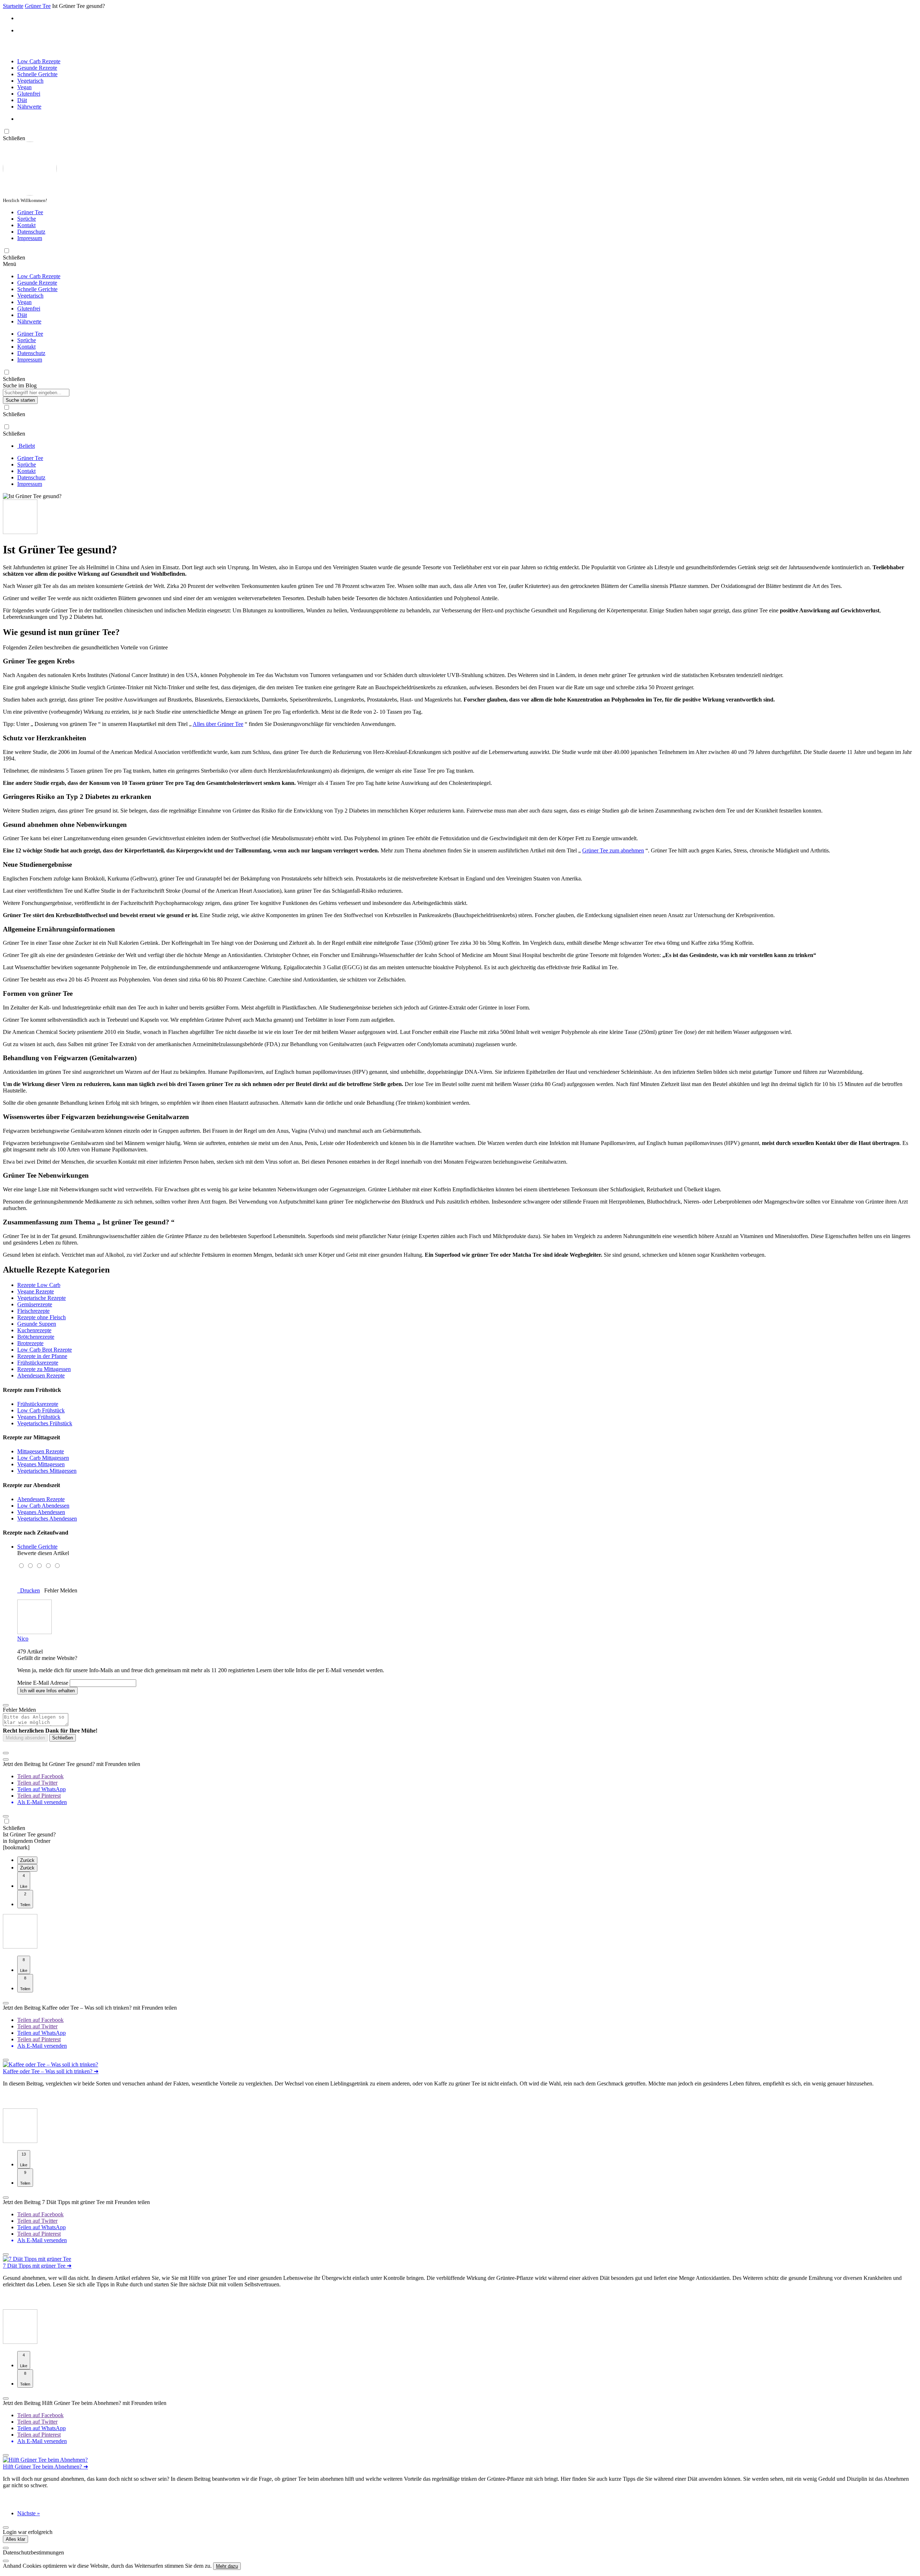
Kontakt (26, 225)
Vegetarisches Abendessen (47, 1519)
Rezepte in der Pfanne (42, 1356)
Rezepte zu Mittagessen (44, 1369)
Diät (22, 100)
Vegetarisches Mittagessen (47, 1471)
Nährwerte (29, 107)
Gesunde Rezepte (37, 68)
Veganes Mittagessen (41, 1464)
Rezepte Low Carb (39, 1285)
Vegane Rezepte (36, 1291)
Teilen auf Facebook (40, 1776)
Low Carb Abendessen (43, 1506)
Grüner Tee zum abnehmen (613, 850)
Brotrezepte (30, 1343)
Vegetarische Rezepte (42, 1298)
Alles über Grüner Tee (218, 724)
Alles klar (15, 2539)
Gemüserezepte (35, 1304)
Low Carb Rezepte (39, 61)
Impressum (30, 238)
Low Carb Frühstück (41, 1410)
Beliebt (26, 446)
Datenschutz (31, 232)
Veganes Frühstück (39, 1417)
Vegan (24, 87)
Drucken (29, 1590)
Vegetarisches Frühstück (45, 1423)
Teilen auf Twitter (37, 1783)
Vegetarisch (30, 81)
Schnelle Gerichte (37, 74)
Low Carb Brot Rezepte (45, 1350)
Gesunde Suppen (37, 1324)
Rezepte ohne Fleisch (42, 1317)
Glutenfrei (29, 94)
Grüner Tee (30, 212)
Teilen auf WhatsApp (42, 1789)
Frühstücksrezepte (38, 1363)
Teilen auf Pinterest (39, 1796)
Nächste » (29, 2513)
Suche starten (20, 400)
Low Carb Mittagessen (43, 1458)
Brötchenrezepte (36, 1337)
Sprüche (27, 219)
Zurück (27, 1860)
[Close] (6, 2548)
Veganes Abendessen (41, 1512)
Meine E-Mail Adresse (43, 1683)
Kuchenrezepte (34, 1330)
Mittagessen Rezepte (41, 1451)
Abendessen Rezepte (41, 1376)
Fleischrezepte (33, 1311)
